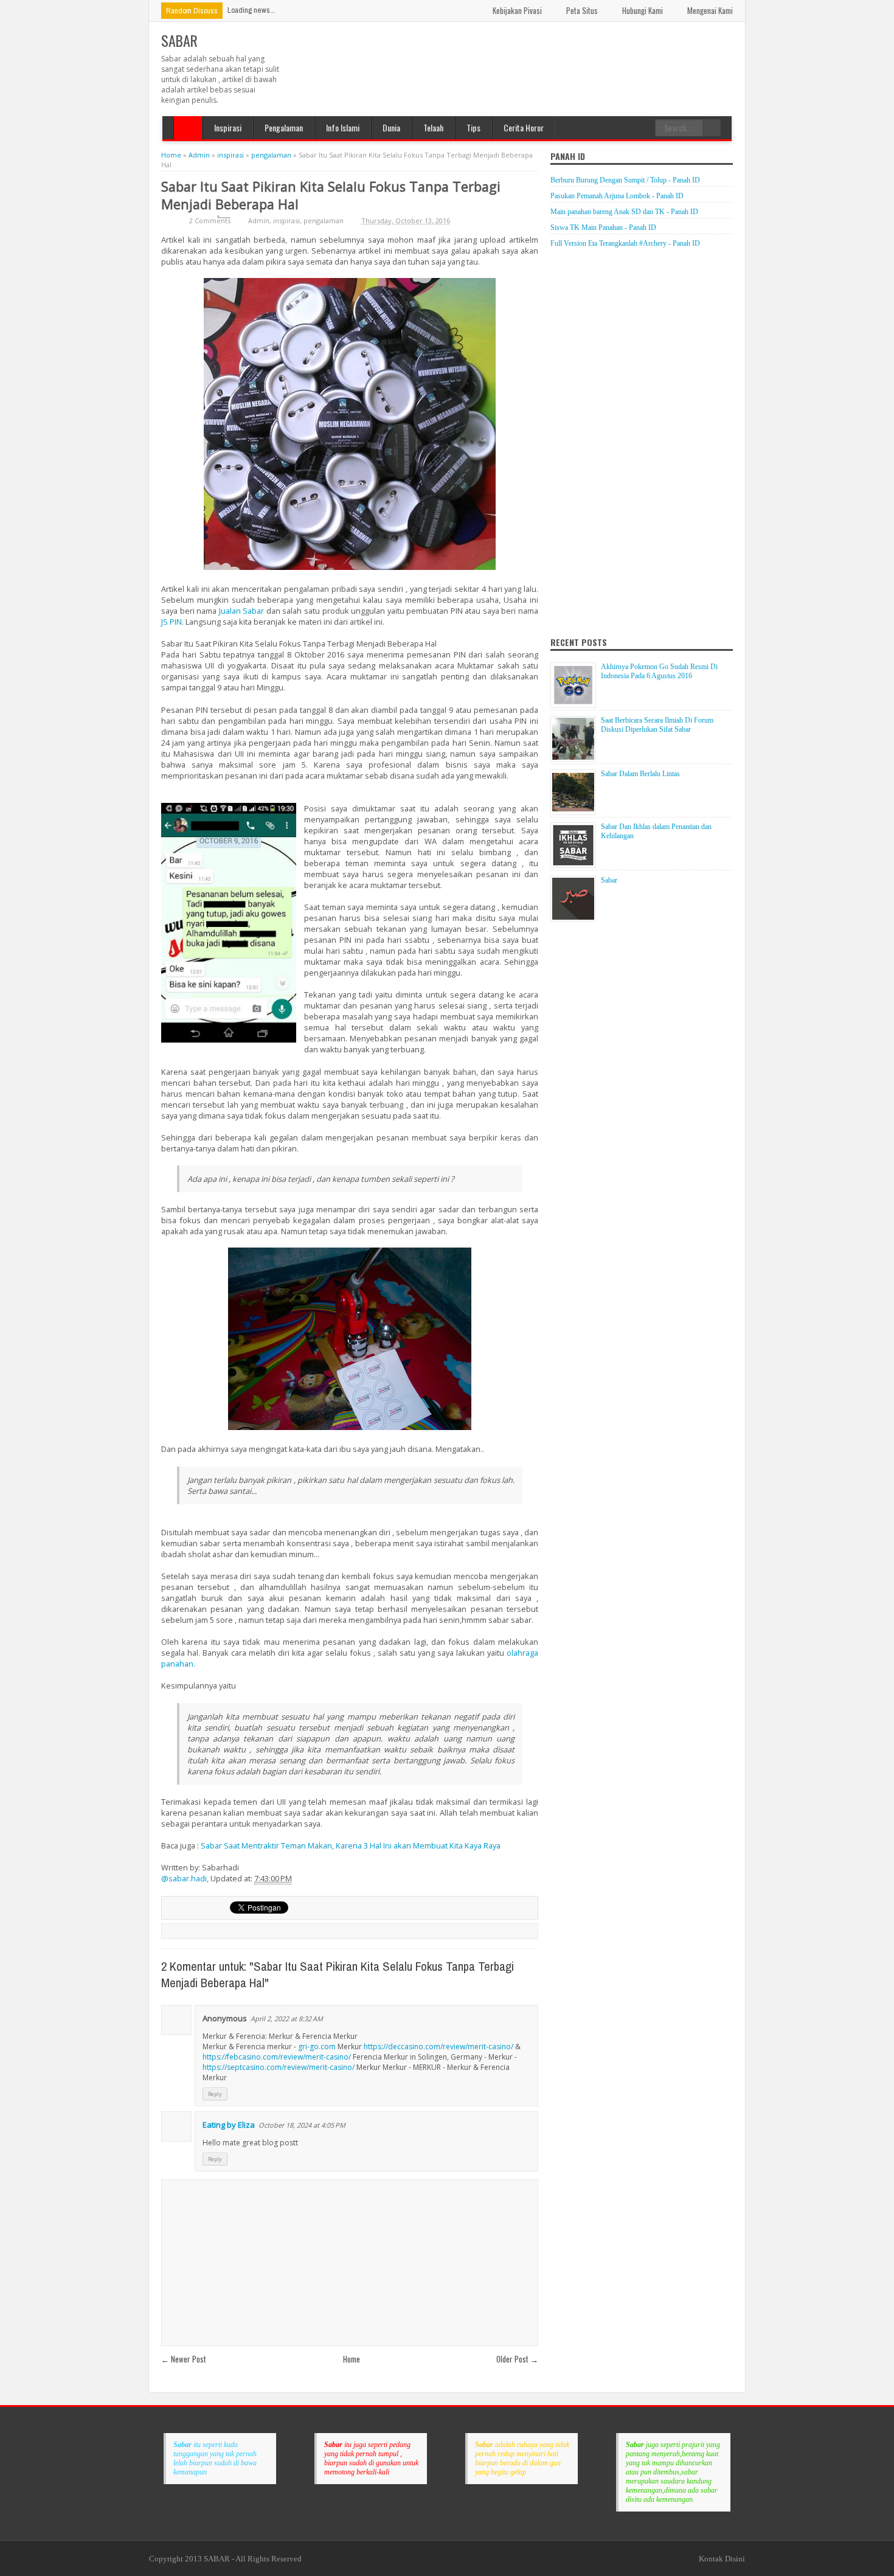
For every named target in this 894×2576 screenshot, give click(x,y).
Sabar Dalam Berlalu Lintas (640, 774)
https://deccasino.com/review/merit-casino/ (438, 2047)
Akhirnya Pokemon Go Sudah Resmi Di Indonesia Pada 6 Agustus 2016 (659, 671)
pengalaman (324, 220)
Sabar (609, 880)
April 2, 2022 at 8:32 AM (287, 2019)
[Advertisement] (511, 58)
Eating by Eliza (229, 2125)
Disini (735, 2559)
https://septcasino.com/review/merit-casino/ (279, 2067)
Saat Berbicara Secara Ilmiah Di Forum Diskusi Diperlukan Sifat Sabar (657, 725)
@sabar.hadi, (186, 1878)
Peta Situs (582, 10)
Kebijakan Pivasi (517, 10)
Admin (259, 220)
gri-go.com (317, 2047)
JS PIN (172, 622)
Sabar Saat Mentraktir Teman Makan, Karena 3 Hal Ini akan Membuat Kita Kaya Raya (351, 1845)
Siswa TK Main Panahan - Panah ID (603, 227)
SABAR (179, 40)
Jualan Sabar (242, 611)
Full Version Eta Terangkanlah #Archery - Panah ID (625, 243)
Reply (215, 2094)
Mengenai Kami (710, 10)
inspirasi (286, 220)
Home (188, 128)
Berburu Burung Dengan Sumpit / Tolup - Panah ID (625, 180)
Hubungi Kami (643, 10)
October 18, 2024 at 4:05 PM (302, 2125)
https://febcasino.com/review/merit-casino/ (277, 2057)
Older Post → (517, 2359)
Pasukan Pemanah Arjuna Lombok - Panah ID (617, 196)
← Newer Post (184, 2359)
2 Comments (210, 220)
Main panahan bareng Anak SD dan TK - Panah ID (624, 212)
